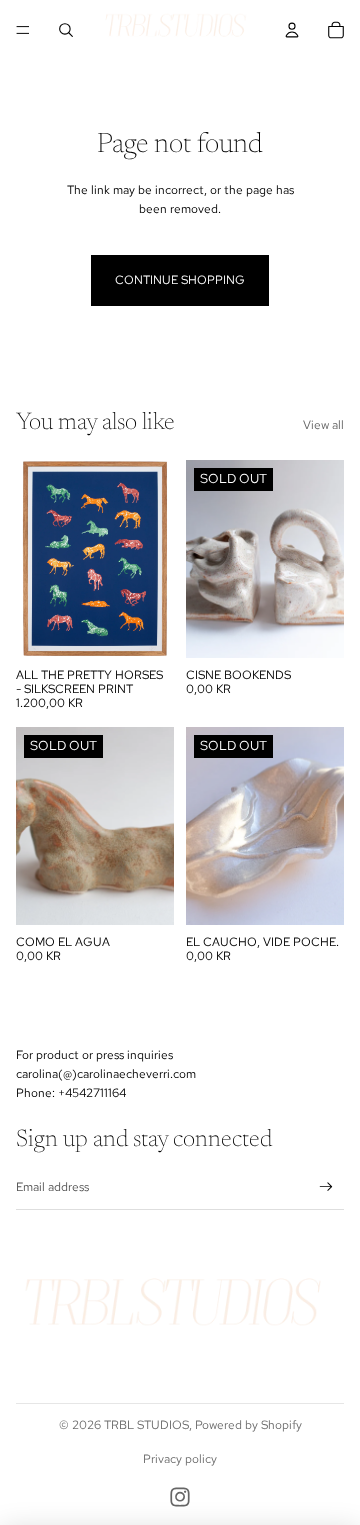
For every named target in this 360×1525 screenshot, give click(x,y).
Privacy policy (180, 1459)
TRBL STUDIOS (146, 1425)
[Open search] (66, 30)
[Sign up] (326, 1187)
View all (323, 425)
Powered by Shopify (248, 1425)
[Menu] (23, 30)
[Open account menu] (292, 30)
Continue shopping (180, 280)
